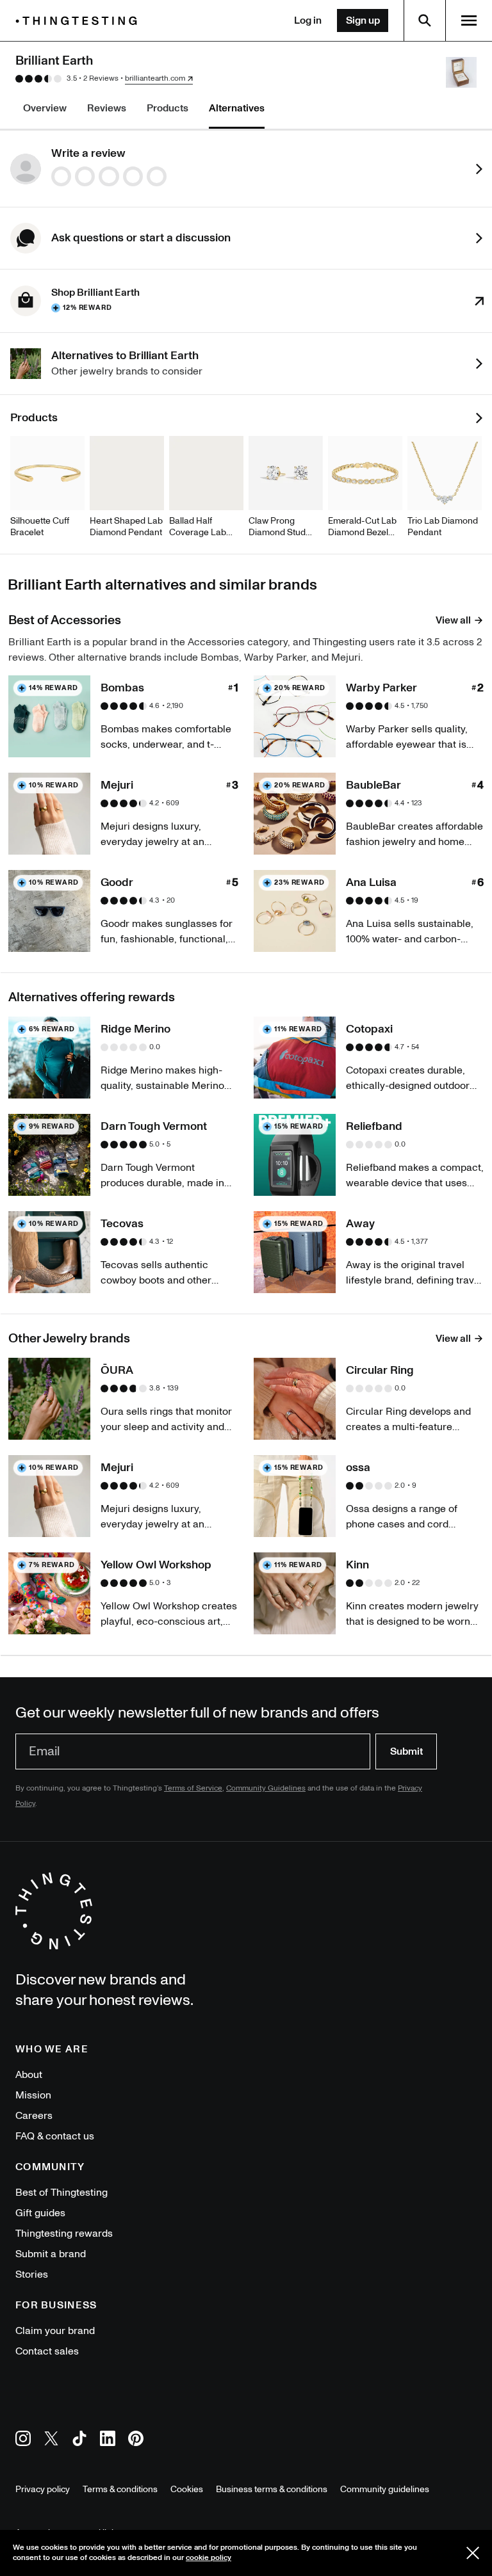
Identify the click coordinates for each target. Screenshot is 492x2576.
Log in (308, 20)
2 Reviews (101, 78)
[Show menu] (469, 20)
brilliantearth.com (155, 79)
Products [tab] (168, 108)
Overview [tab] (45, 108)
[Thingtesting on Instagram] (23, 2441)
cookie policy (209, 2558)
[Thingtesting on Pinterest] (136, 2441)
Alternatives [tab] (237, 108)
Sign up (363, 20)
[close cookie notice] (473, 2553)
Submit (406, 1751)
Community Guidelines (266, 1788)
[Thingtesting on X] (51, 2441)
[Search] (425, 20)
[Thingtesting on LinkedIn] (108, 2441)
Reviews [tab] (107, 108)
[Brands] (79, 21)
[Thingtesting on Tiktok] (79, 2441)
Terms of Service (193, 1788)
